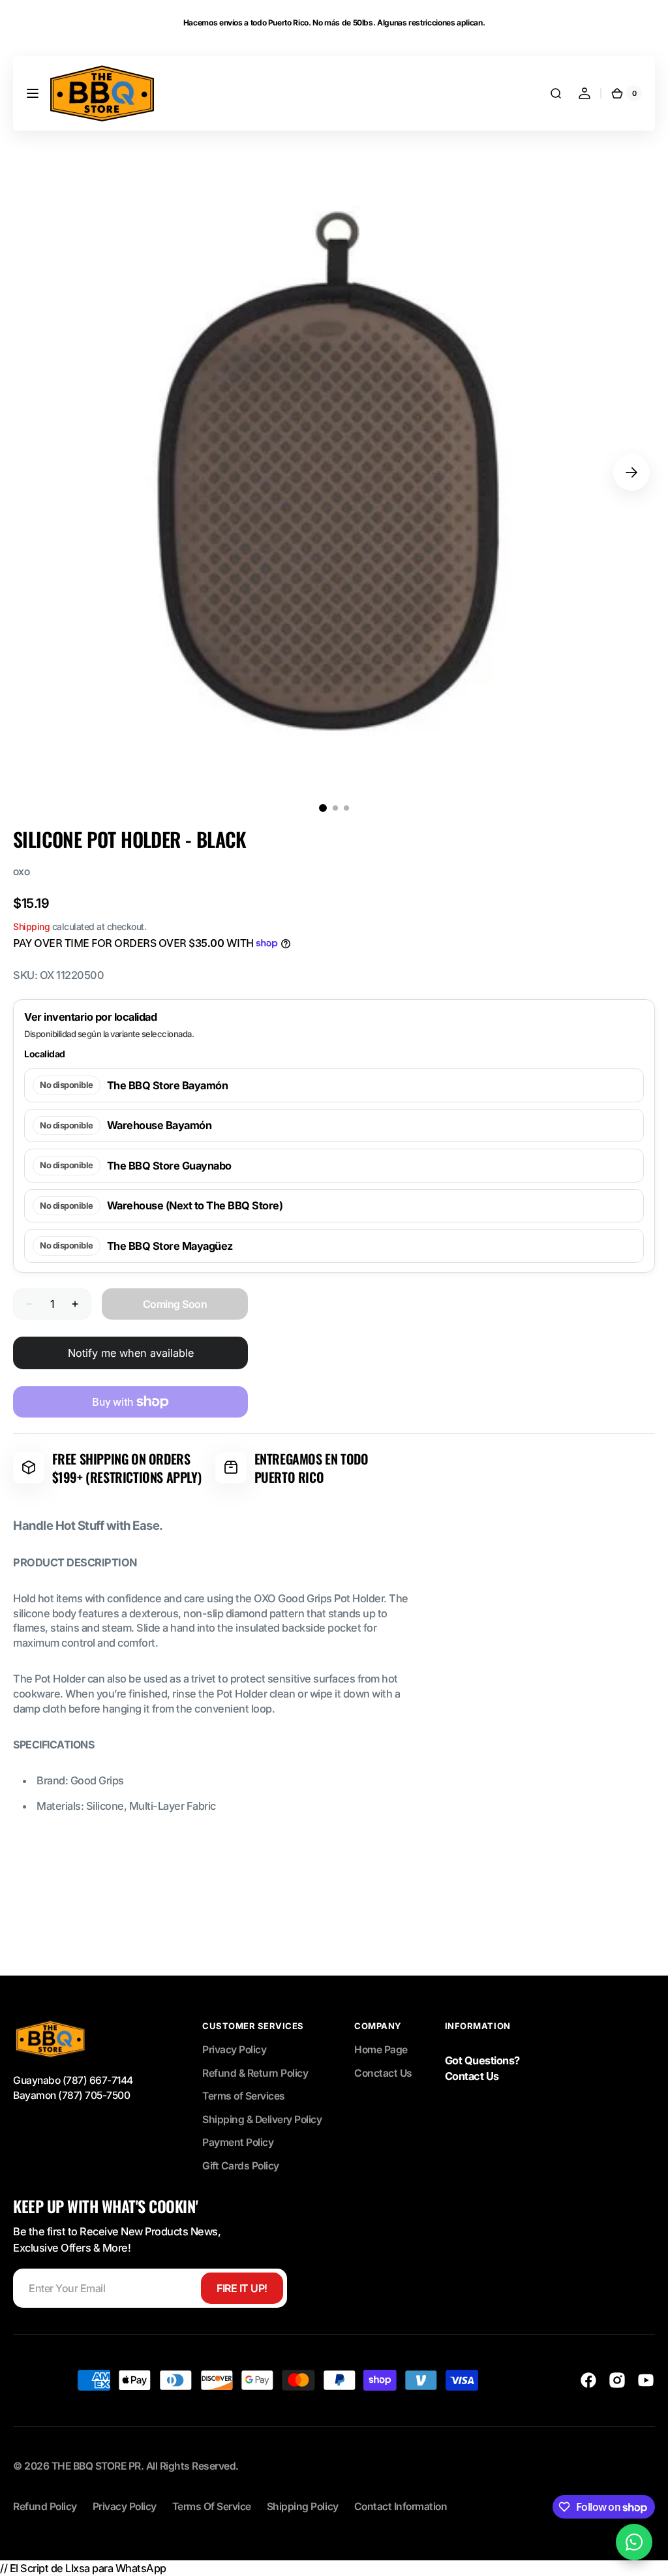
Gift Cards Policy (241, 2166)
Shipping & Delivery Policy (262, 2119)
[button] (33, 93)
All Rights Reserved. (192, 2466)
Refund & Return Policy (255, 2073)
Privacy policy (125, 2506)
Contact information (401, 2506)
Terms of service (212, 2506)
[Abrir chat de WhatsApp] (634, 2542)
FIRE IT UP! (242, 2288)
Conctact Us (383, 2073)
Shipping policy (303, 2506)
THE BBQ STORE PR (96, 2466)
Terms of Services (244, 2096)
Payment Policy (238, 2142)
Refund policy (45, 2506)
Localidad (45, 1054)
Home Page (381, 2050)
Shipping (31, 926)
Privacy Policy (234, 2050)
